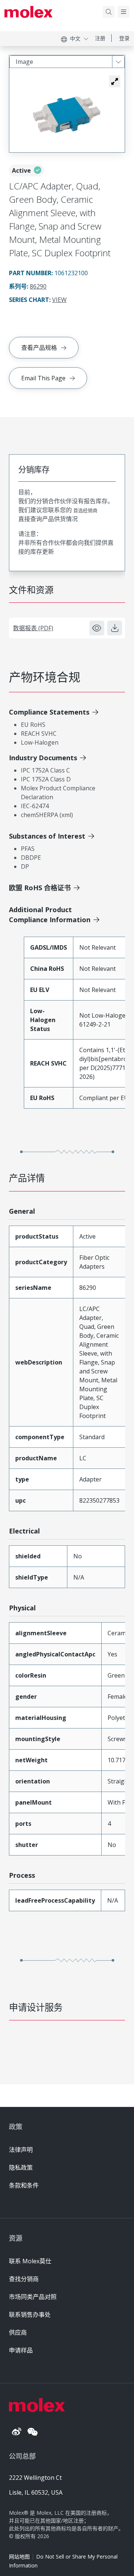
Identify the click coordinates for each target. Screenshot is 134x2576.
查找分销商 (24, 2279)
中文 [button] (75, 38)
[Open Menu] (124, 12)
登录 (124, 38)
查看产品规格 (39, 348)
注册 (100, 38)
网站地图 (19, 2557)
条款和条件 (24, 2185)
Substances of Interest (47, 836)
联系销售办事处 (30, 2315)
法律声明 (21, 2150)
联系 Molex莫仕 (30, 2261)
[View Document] (97, 628)
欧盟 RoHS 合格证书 (40, 888)
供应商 (18, 2332)
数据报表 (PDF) (33, 628)
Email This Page (43, 378)
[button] (115, 81)
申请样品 (21, 2350)
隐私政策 (21, 2167)
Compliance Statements (49, 712)
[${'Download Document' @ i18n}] (115, 628)
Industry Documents (43, 758)
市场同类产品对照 (33, 2297)
